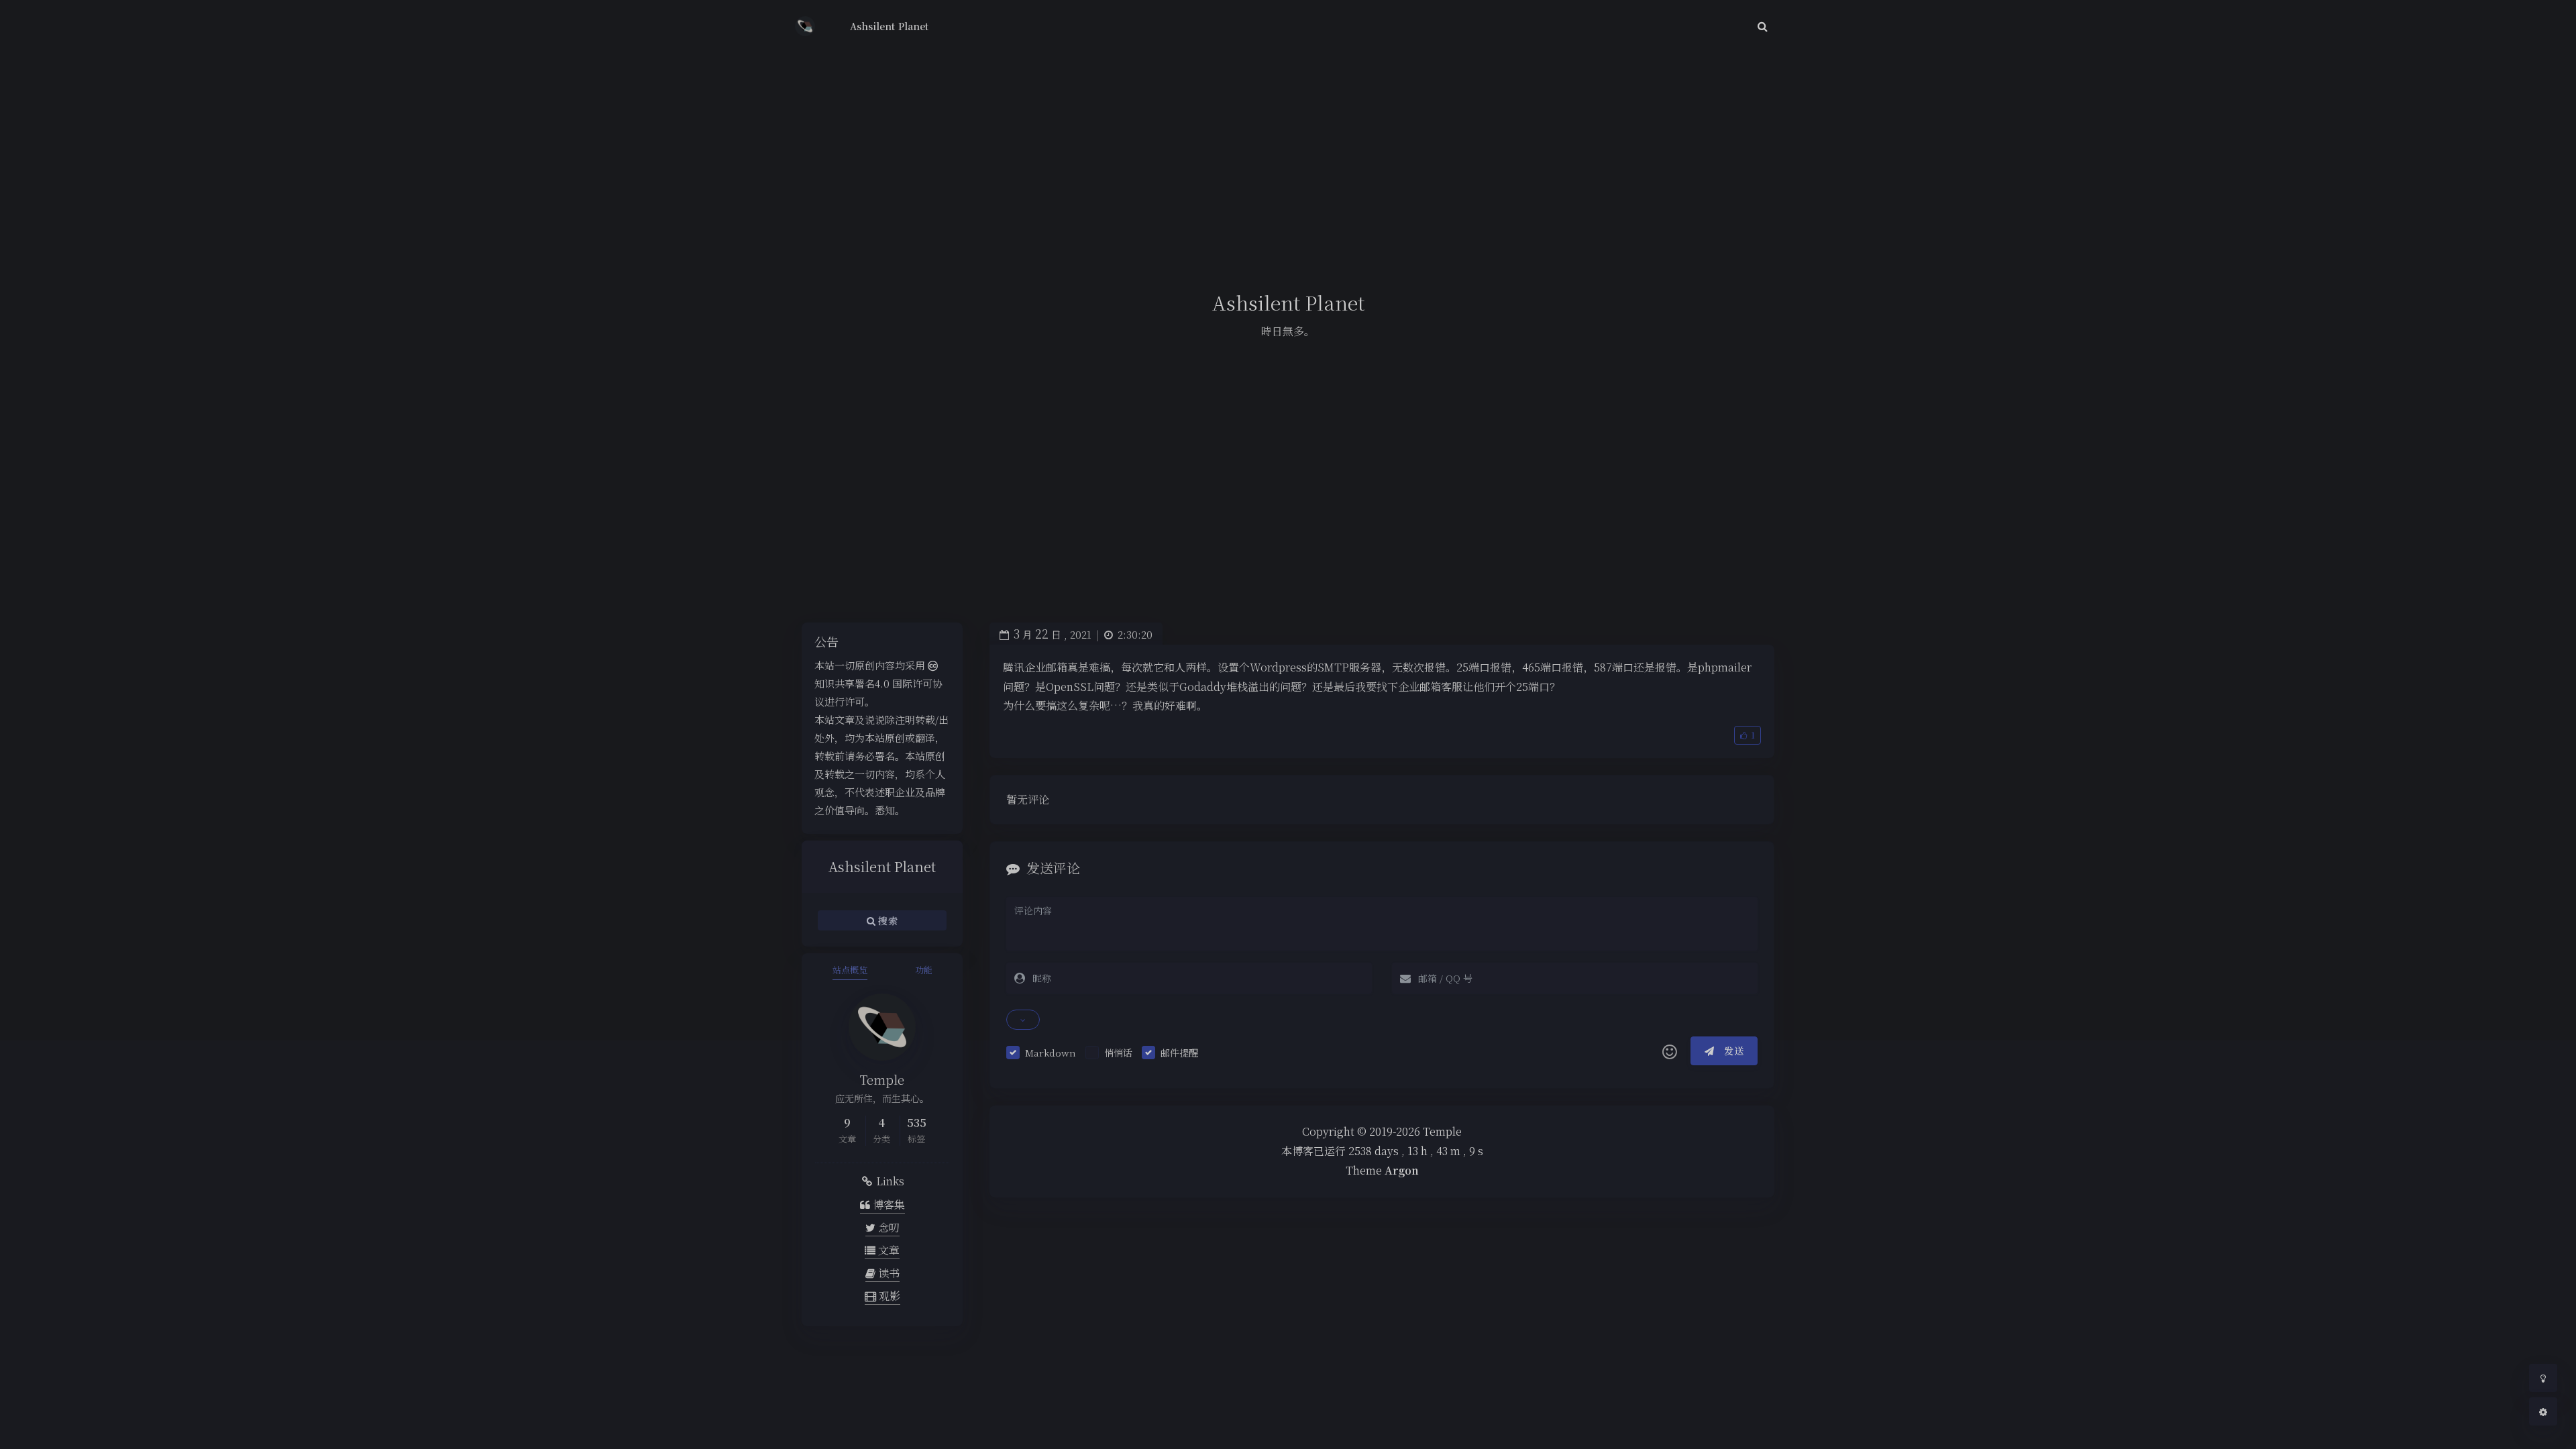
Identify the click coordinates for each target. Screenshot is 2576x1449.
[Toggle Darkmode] (2543, 1378)
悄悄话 (1118, 1053)
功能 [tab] (924, 970)
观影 (888, 1296)
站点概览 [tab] (850, 970)
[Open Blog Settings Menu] (2543, 1411)
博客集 (888, 1204)
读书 (888, 1273)
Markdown (1051, 1053)
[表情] (1670, 1051)
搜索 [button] (887, 920)
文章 (888, 1250)
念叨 (888, 1227)
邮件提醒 (1179, 1053)
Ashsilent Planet (889, 26)
